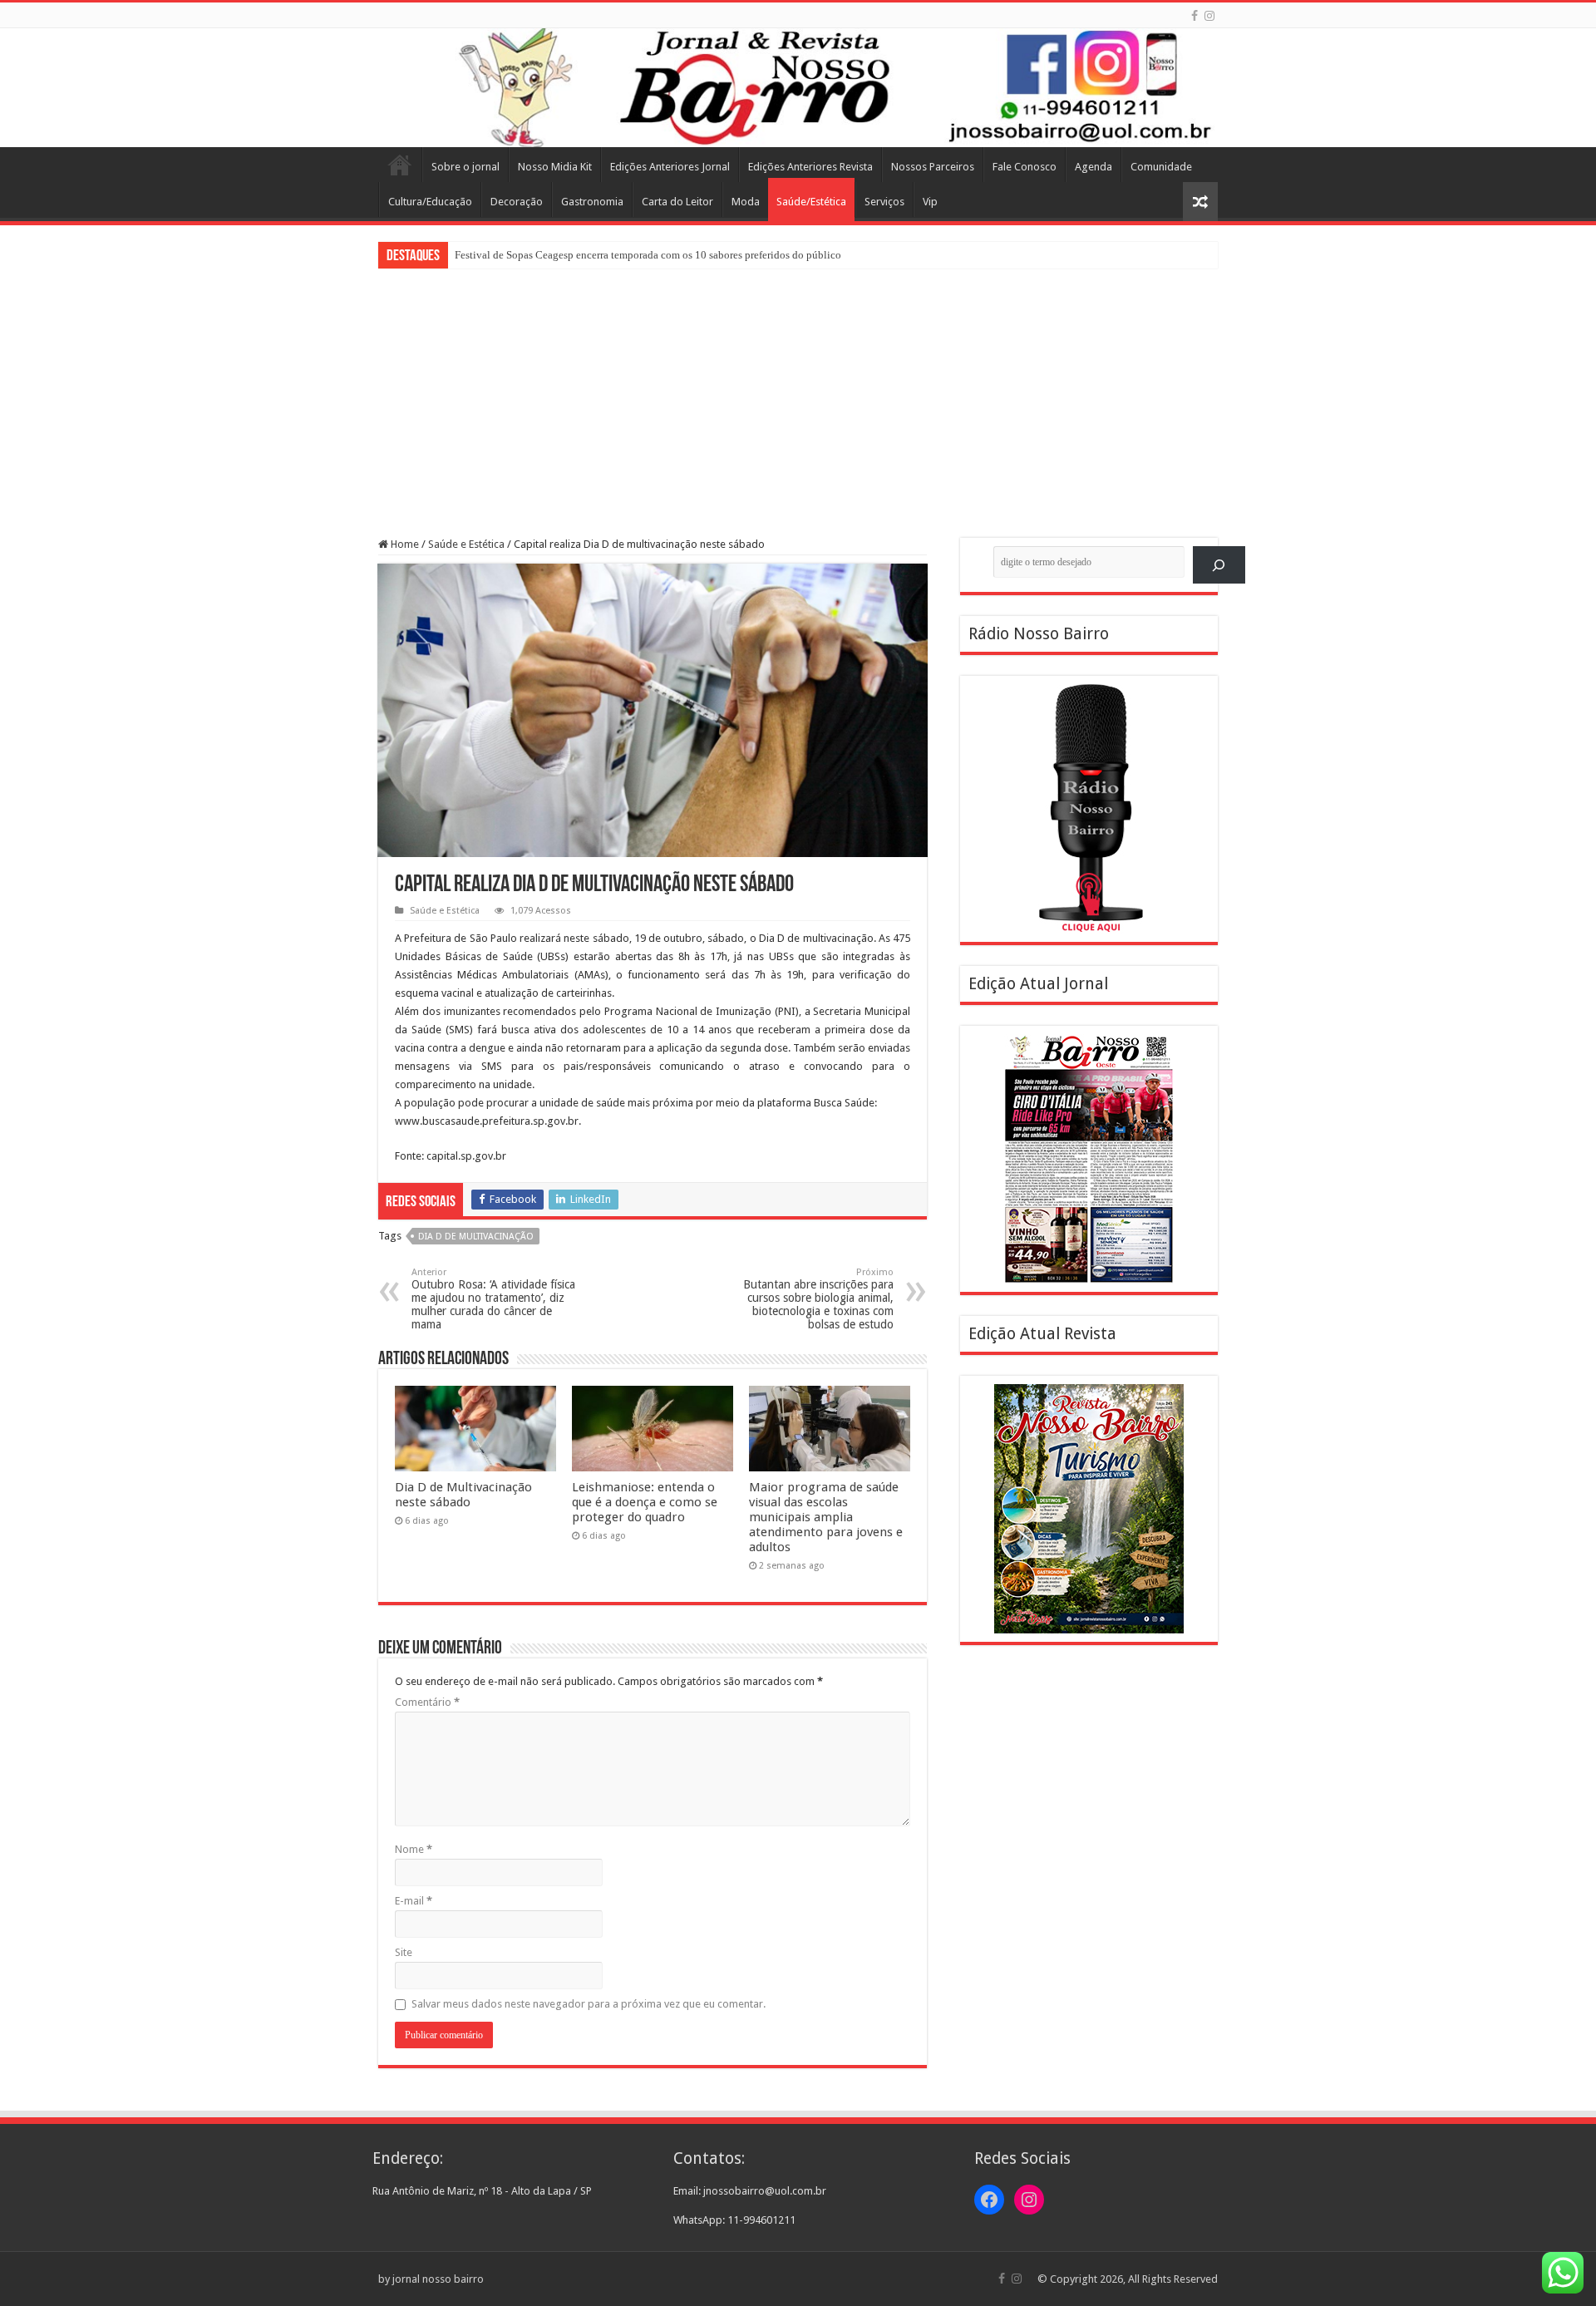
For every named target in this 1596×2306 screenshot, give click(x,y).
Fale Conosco (1025, 167)
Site (404, 1952)
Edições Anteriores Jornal (670, 167)
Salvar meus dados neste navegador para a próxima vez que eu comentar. (589, 2004)
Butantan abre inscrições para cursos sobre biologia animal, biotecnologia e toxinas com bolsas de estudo (818, 1299)
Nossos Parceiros (933, 167)
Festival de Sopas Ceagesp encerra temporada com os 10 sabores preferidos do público (648, 255)
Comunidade (1161, 167)
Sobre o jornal (465, 167)
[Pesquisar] (1219, 565)
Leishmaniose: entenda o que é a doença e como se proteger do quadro (645, 1502)
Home (400, 165)
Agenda (1094, 167)
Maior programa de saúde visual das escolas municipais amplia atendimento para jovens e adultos (826, 1517)
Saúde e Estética (466, 544)
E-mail (414, 1901)
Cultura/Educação (430, 202)
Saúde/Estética (811, 202)
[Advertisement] (798, 393)
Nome (414, 1849)
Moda (746, 202)
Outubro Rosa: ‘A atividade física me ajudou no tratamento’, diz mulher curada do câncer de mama (493, 1299)
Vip (930, 202)
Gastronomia (592, 202)
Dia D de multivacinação (476, 1237)
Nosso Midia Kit (555, 167)
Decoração (517, 202)
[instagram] (1209, 16)
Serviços (884, 202)
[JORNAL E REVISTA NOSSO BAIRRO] (798, 88)
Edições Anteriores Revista (810, 167)
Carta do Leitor (677, 202)
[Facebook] (1195, 16)
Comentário (427, 1702)
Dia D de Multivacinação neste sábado (463, 1495)
